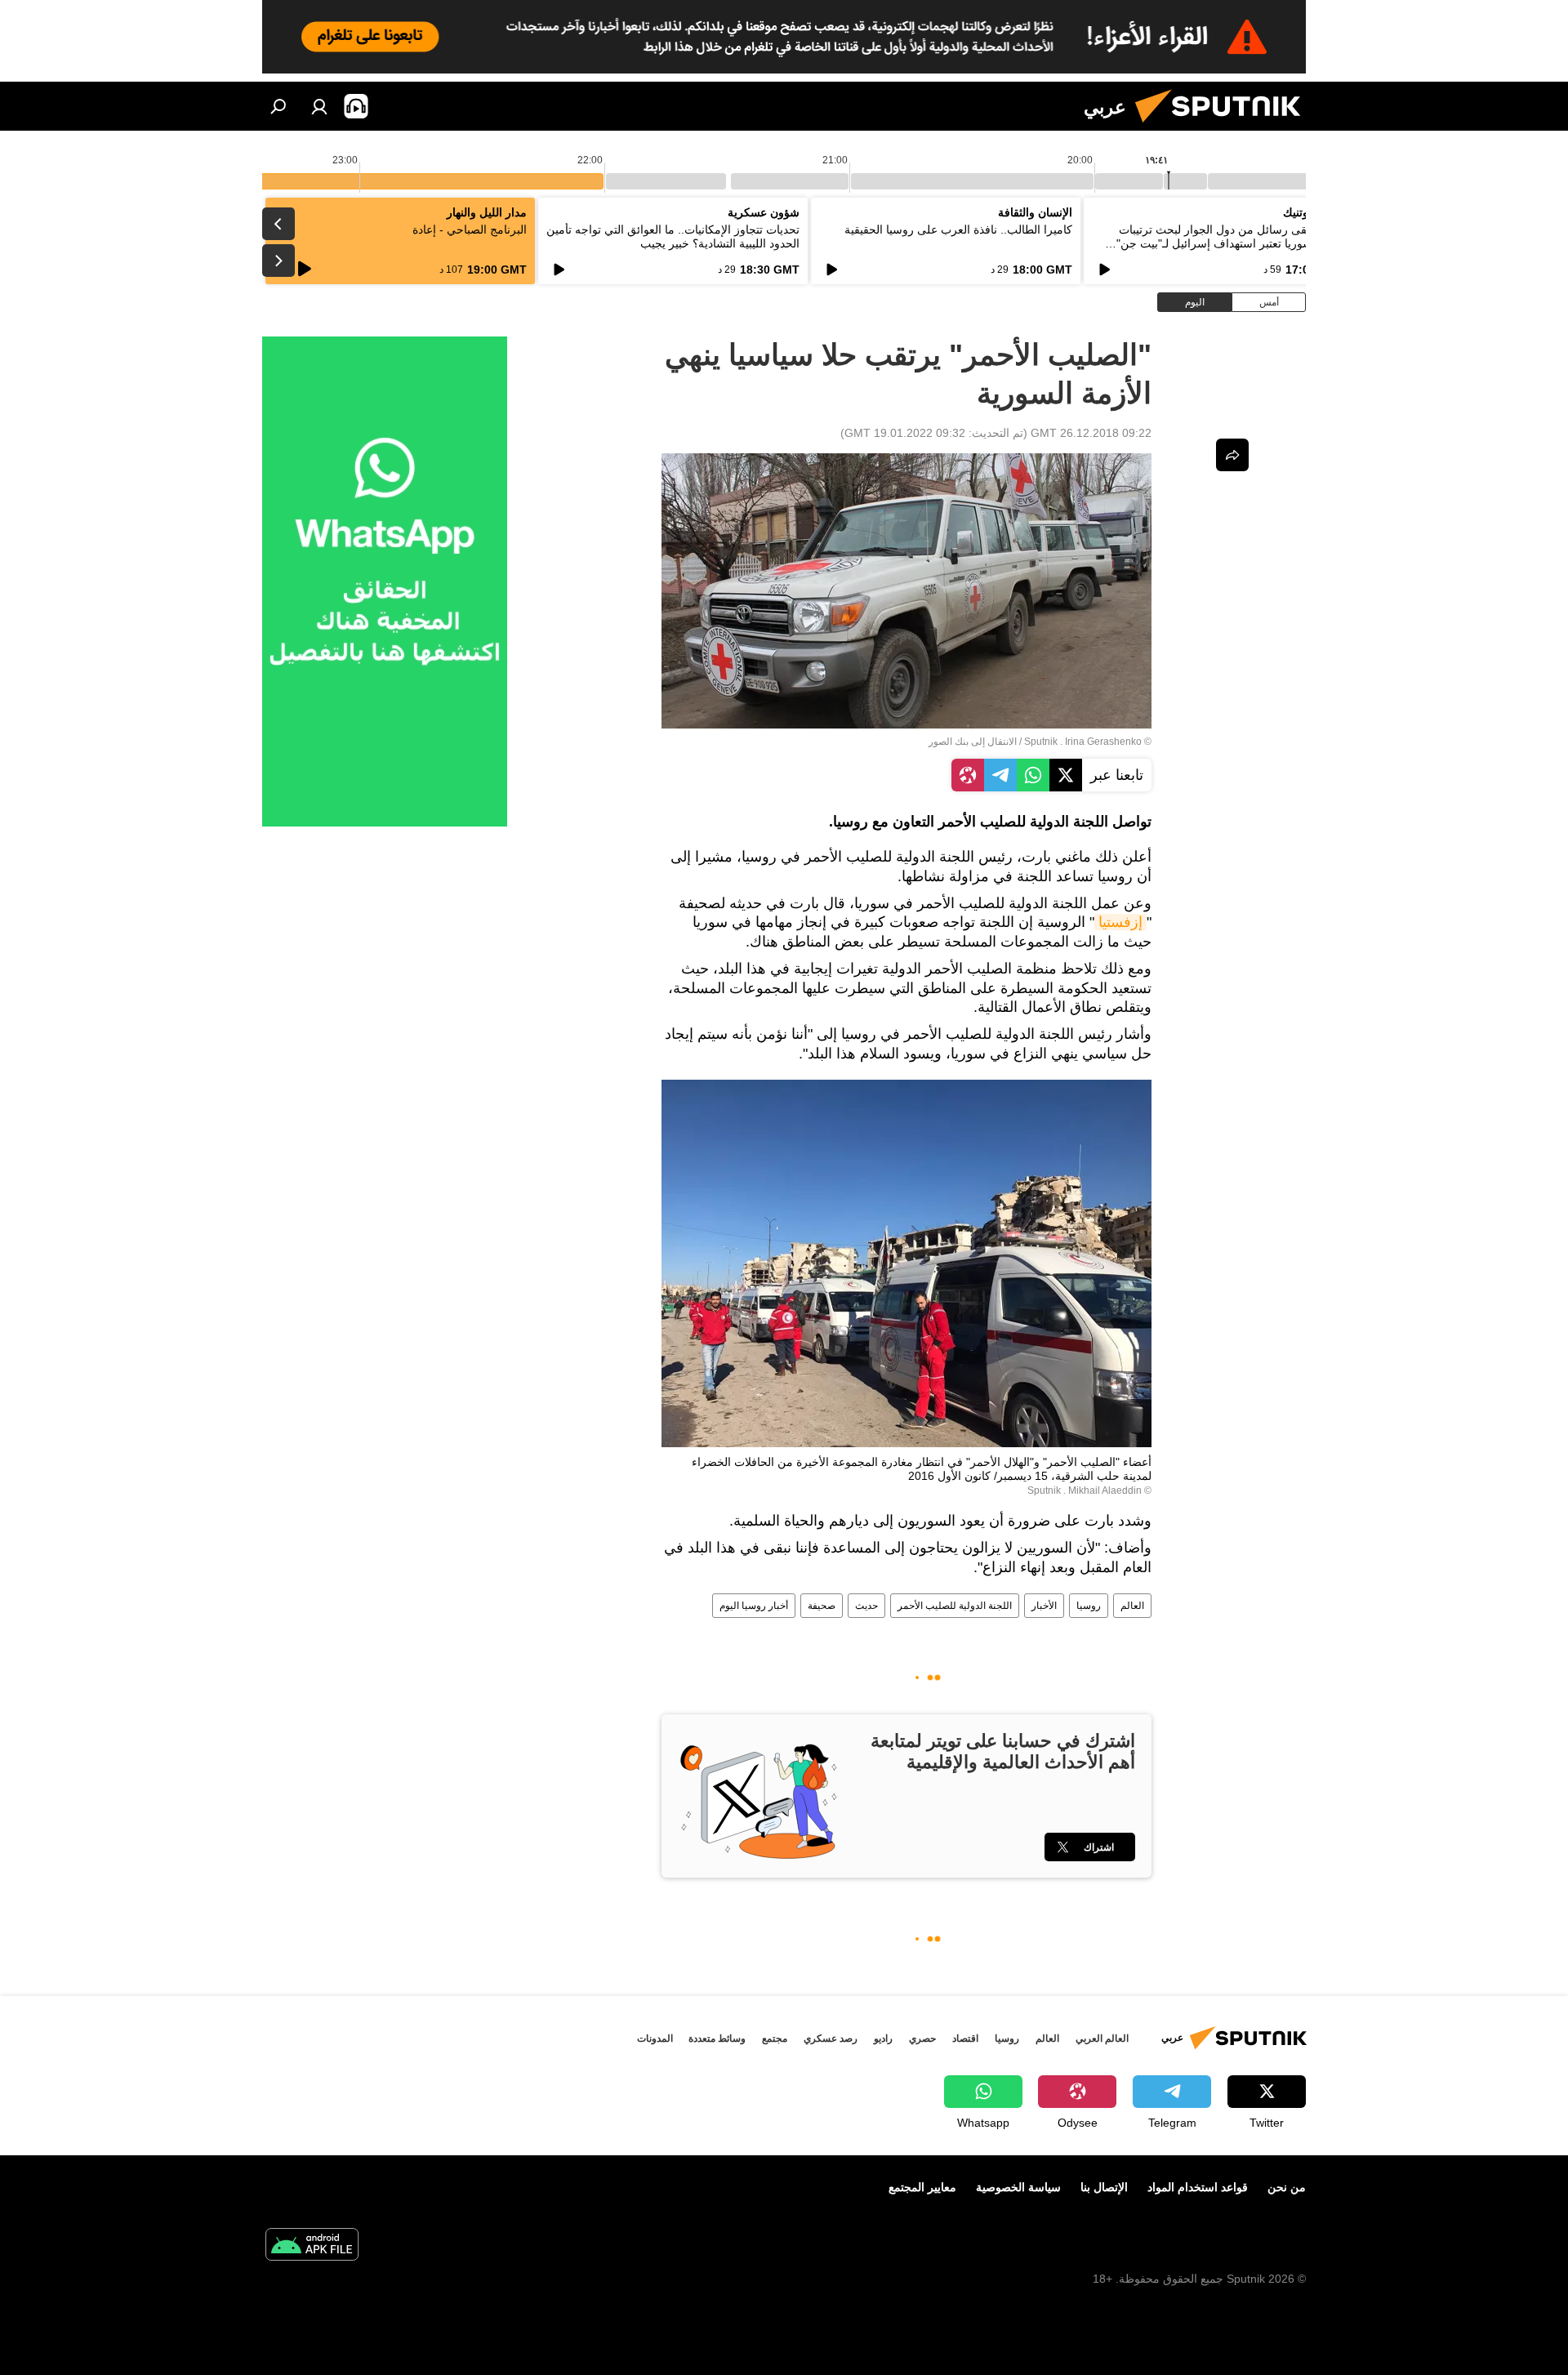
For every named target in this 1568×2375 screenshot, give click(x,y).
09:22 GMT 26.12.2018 (1091, 433)
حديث (866, 1606)
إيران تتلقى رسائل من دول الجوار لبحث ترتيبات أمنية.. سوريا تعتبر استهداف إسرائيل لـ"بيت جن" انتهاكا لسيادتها (1231, 243)
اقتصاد (965, 2039)
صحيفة (822, 1606)
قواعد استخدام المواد (1198, 2187)
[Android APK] (312, 2246)
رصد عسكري (831, 2039)
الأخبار (1044, 1606)
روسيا (1089, 1606)
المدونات (655, 2039)
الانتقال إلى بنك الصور (973, 742)
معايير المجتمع (922, 2187)
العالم (1132, 1606)
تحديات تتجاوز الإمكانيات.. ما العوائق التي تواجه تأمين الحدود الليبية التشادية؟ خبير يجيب (673, 236)
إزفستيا (1120, 922)
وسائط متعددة (717, 2039)
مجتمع (775, 2039)
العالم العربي (1102, 2039)
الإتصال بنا (1104, 2187)
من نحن (1287, 2187)
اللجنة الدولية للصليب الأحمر (955, 1606)
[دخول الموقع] (319, 106)
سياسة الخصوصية (1018, 2187)
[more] (1232, 455)
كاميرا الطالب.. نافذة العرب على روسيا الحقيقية (958, 229)
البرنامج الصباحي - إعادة (470, 229)
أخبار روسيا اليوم (754, 1606)
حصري (922, 2039)
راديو (883, 2039)
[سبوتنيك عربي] (1224, 127)
